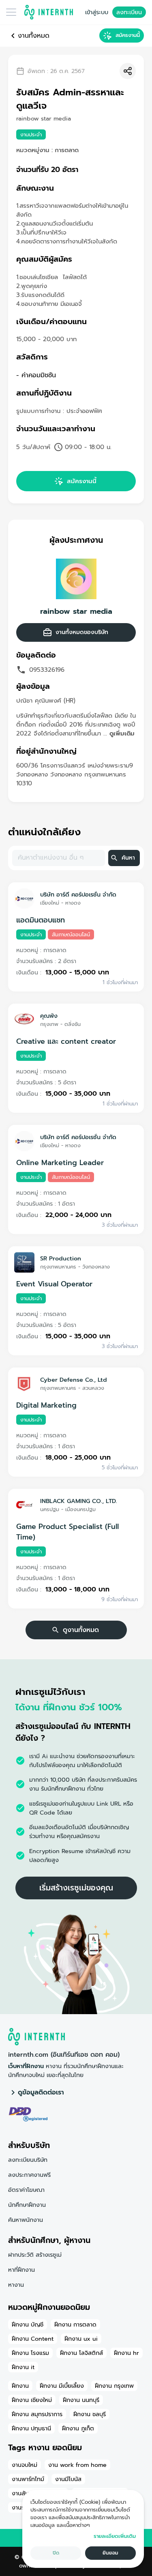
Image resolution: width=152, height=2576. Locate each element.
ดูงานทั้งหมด (81, 1630)
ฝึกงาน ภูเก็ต (78, 2428)
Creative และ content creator (66, 1041)
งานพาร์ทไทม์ (28, 2479)
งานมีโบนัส (68, 2479)
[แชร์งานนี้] (128, 71)
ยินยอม (110, 2553)
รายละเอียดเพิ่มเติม (115, 2536)
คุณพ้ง (49, 1016)
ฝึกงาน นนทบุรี (81, 2400)
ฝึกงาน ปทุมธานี (31, 2428)
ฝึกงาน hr (126, 2353)
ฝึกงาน (20, 2386)
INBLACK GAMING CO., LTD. (79, 1501)
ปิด (56, 2553)
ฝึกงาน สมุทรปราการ (37, 2414)
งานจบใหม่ (25, 2465)
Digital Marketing (46, 1405)
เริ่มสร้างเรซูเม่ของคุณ (76, 1888)
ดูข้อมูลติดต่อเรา (41, 2092)
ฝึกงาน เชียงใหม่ (32, 2400)
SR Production (61, 1258)
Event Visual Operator (54, 1284)
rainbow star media (76, 611)
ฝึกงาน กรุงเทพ (114, 2386)
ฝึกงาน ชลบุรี (90, 2414)
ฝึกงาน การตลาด (75, 2324)
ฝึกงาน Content (33, 2339)
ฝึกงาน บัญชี (28, 2324)
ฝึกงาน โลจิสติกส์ (81, 2353)
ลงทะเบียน (129, 12)
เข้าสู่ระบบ (97, 12)
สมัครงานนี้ (128, 35)
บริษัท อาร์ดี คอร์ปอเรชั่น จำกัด (78, 895)
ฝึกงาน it (23, 2367)
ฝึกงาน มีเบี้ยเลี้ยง (62, 2386)
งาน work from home (77, 2465)
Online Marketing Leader (60, 1163)
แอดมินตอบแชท (41, 920)
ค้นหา (128, 858)
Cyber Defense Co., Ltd (74, 1380)
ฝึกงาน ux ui (81, 2339)
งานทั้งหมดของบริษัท (82, 632)
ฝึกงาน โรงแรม (30, 2353)
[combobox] (58, 858)
